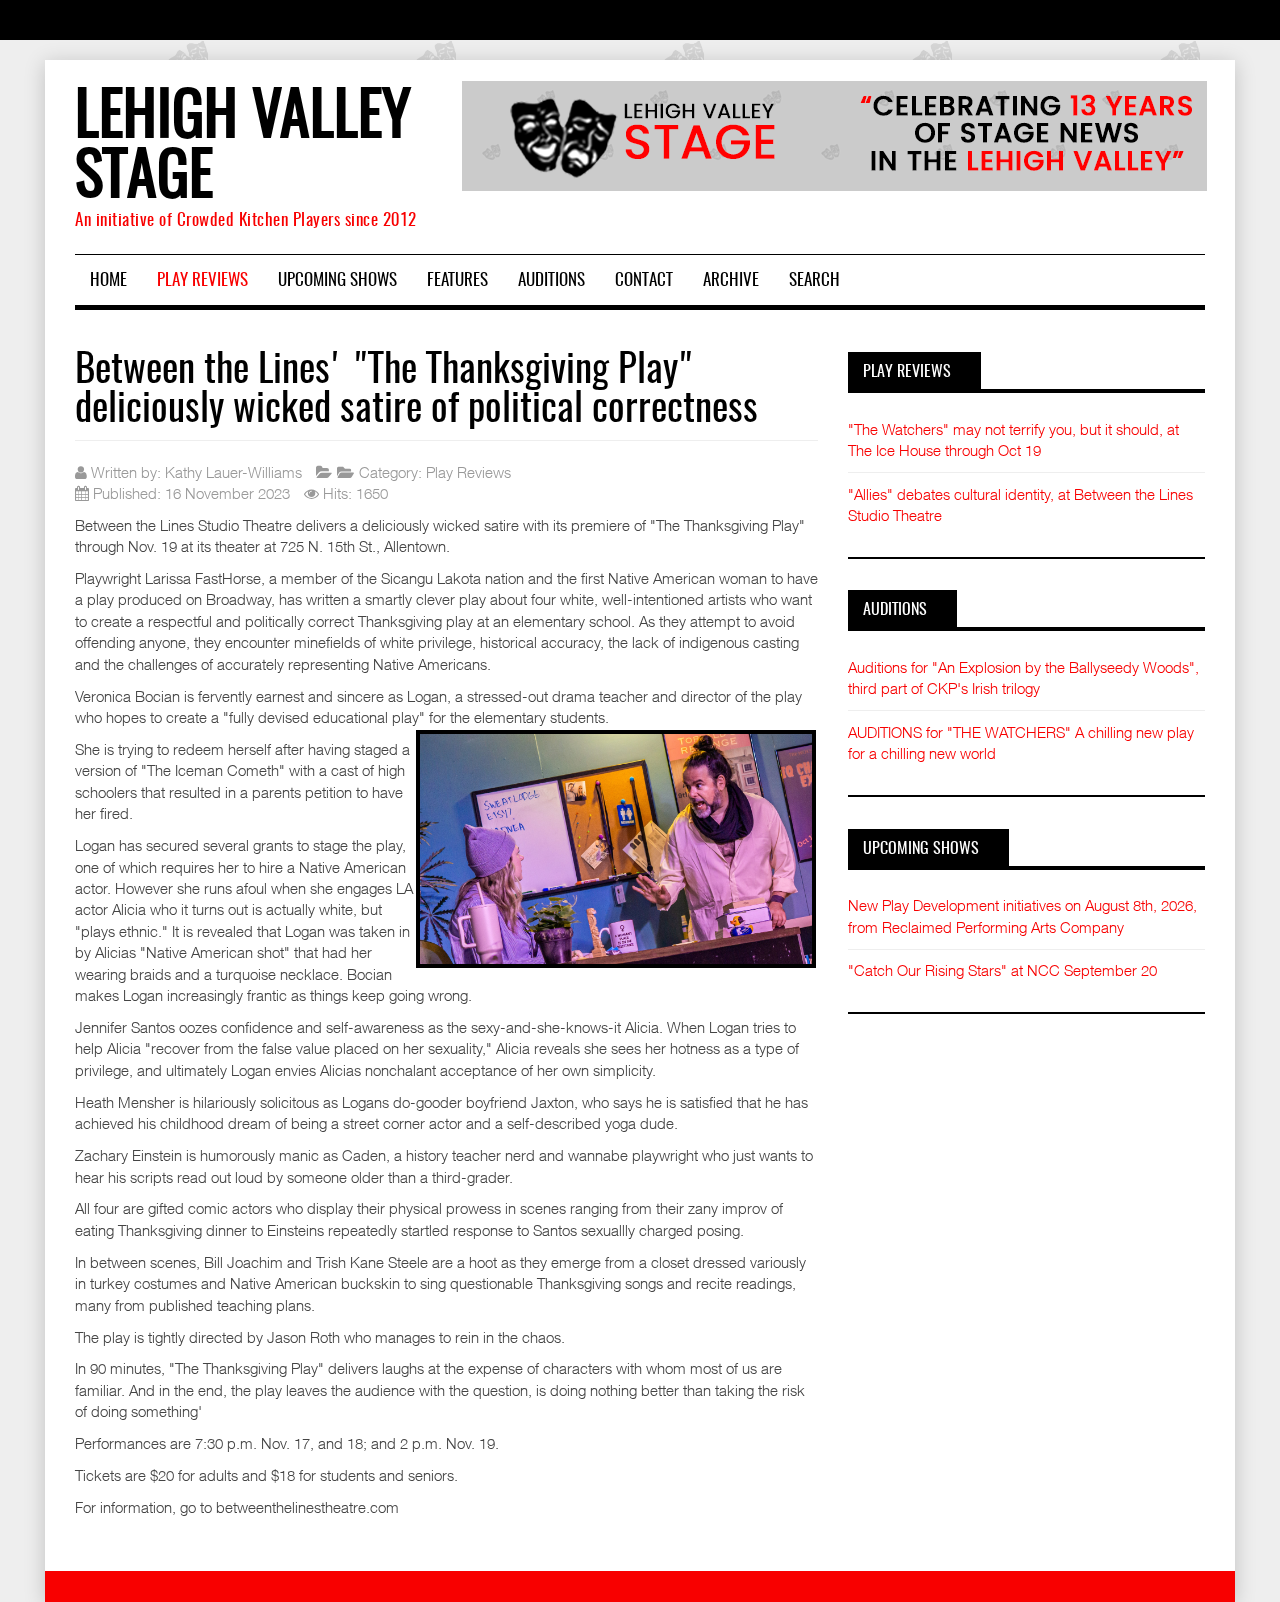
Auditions (551, 280)
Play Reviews (202, 280)
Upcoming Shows (337, 280)
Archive (731, 280)
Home (108, 280)
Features (457, 280)
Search (814, 280)
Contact (644, 280)
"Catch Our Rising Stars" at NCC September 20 (1002, 970)
